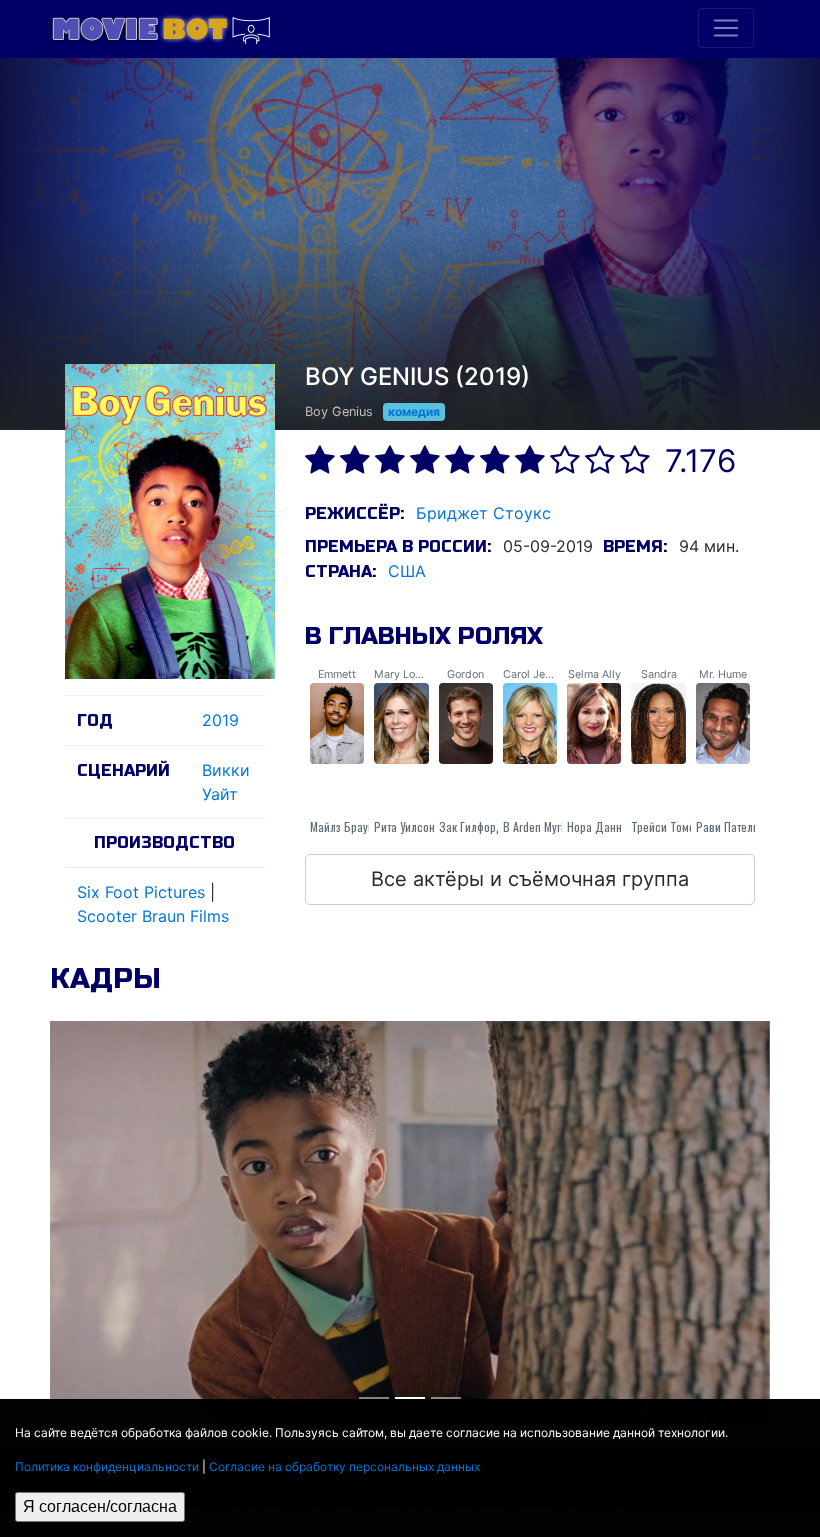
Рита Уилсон (404, 826)
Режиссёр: (354, 513)
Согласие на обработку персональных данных (344, 1466)
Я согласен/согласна (100, 1506)
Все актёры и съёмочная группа (530, 879)
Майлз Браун (342, 826)
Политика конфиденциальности (107, 1466)
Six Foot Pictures (141, 892)
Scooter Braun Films (153, 916)
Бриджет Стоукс (483, 513)
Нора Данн (594, 826)
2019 (220, 720)
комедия (414, 411)
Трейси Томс (663, 826)
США (407, 571)
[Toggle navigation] (726, 28)
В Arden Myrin (536, 826)
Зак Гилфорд (471, 826)
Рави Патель (727, 826)
